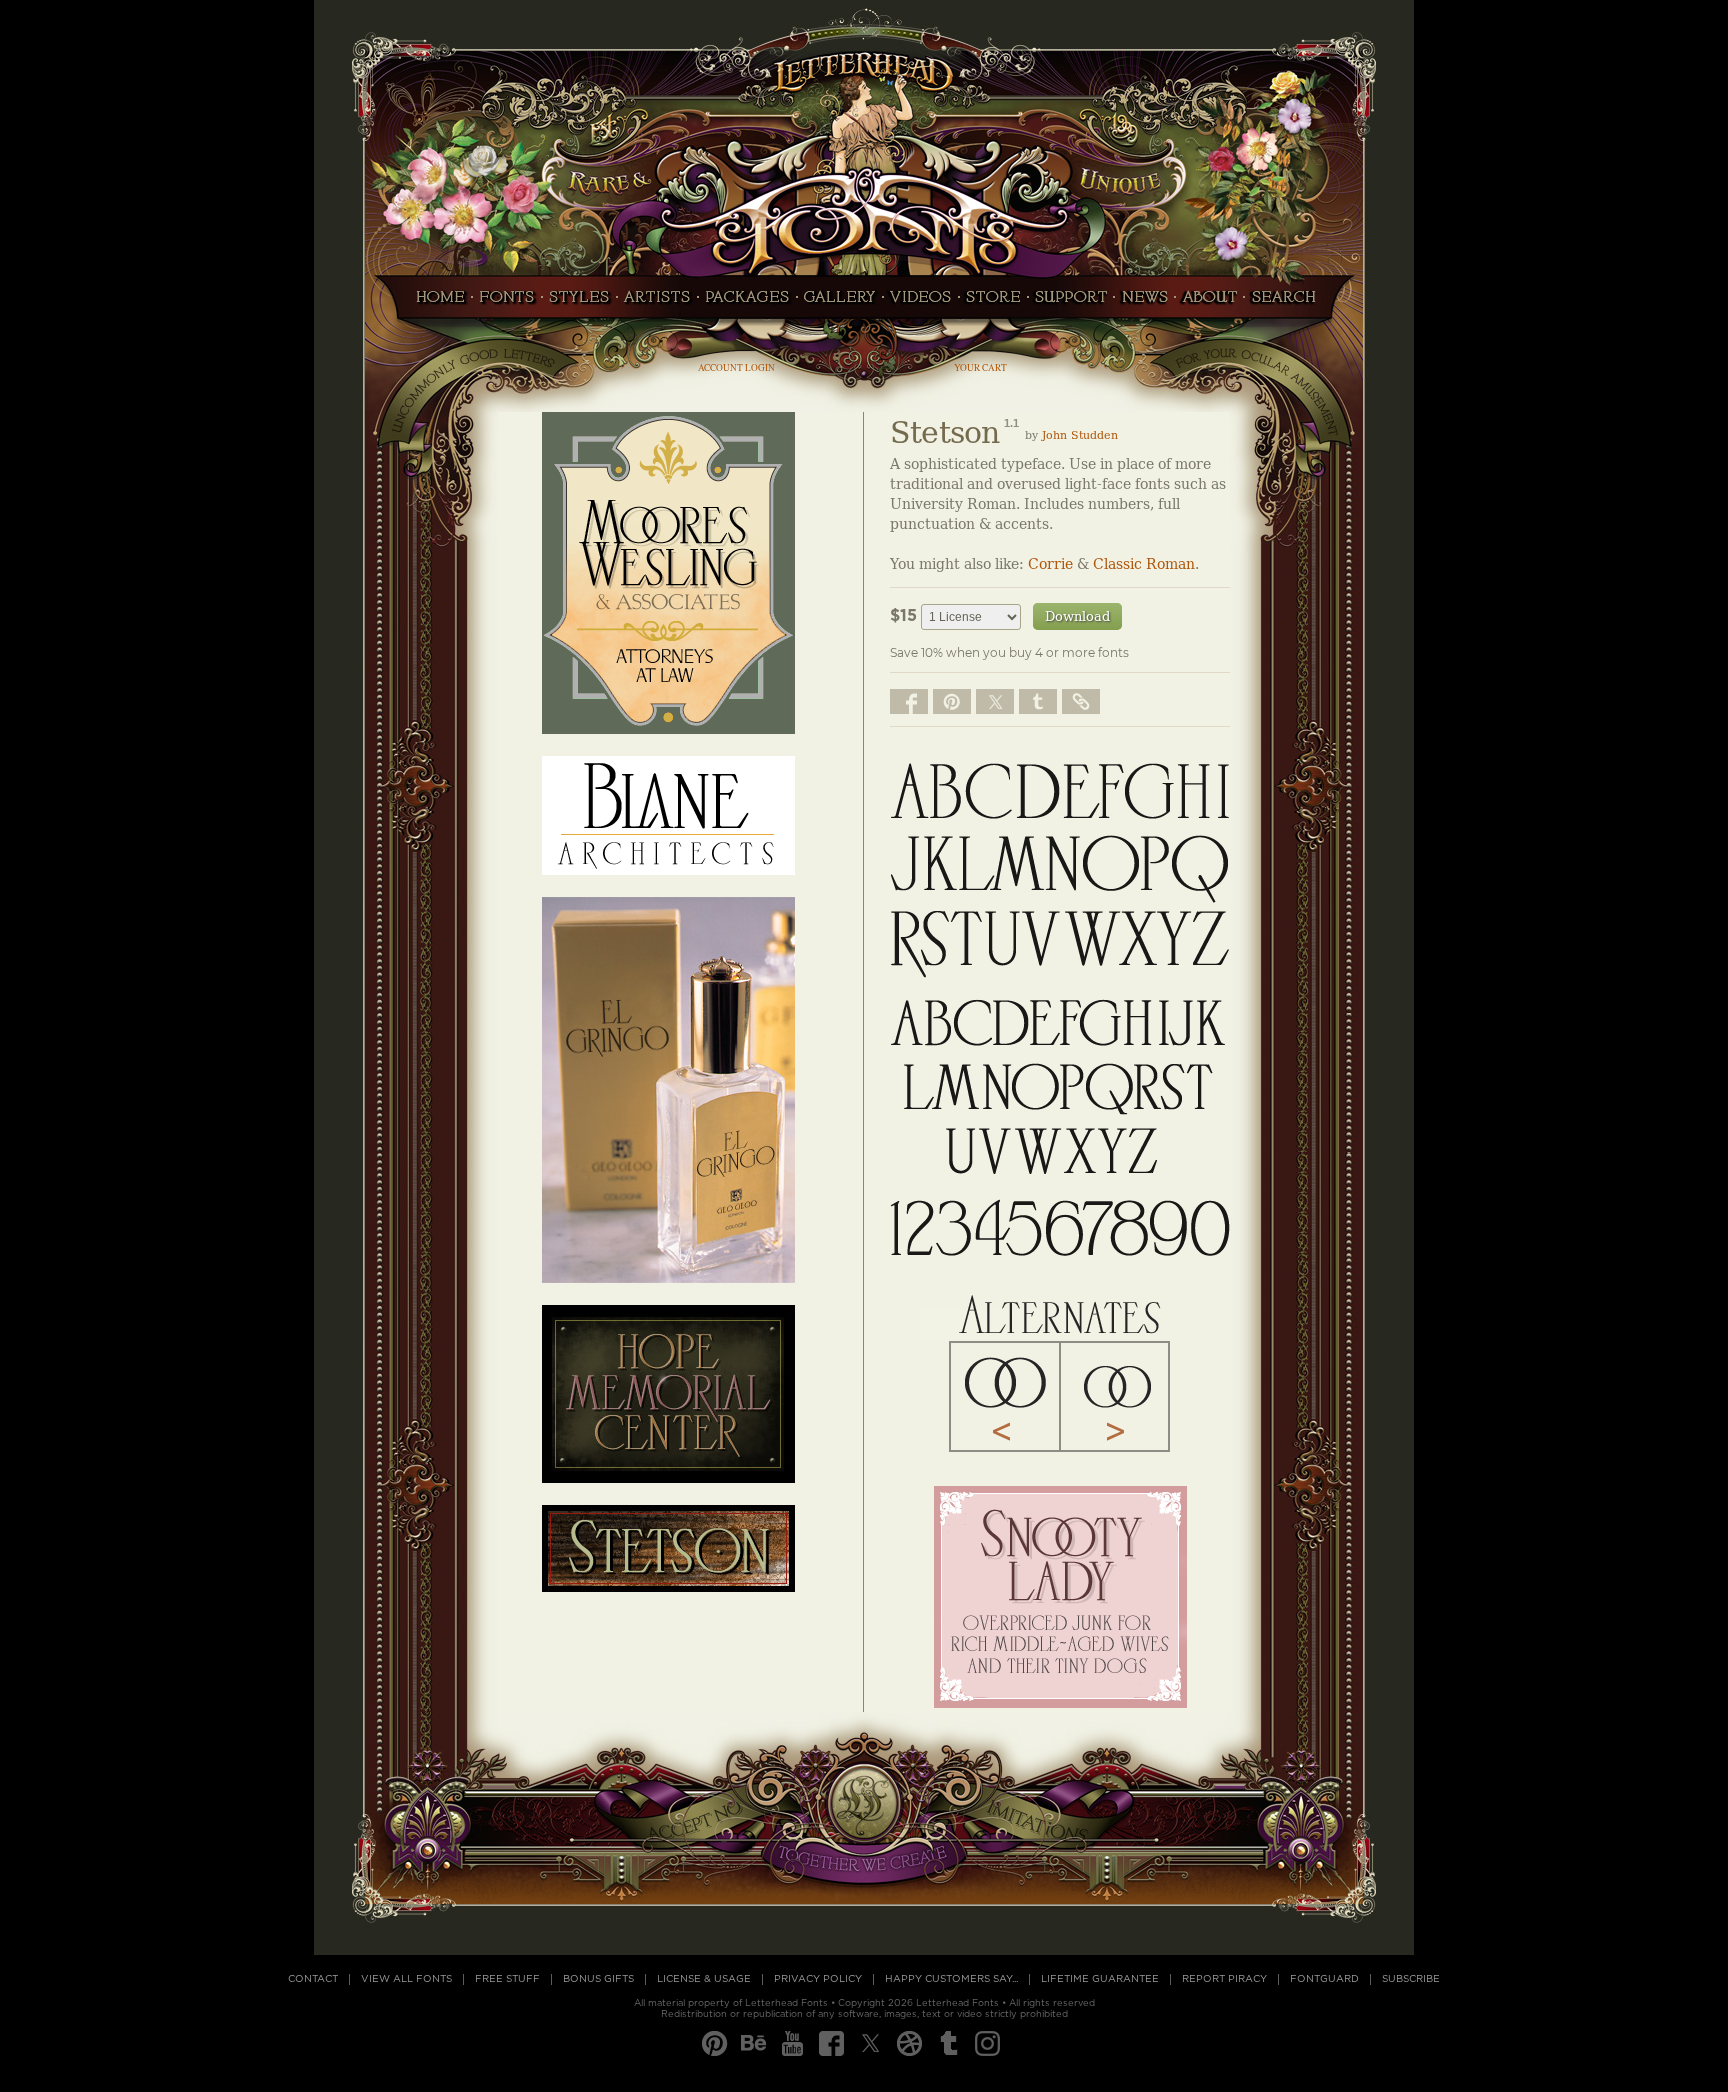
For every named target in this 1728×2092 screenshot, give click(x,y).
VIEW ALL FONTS (406, 1979)
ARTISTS (657, 303)
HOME (435, 303)
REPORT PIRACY (1224, 1979)
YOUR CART (980, 367)
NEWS (1144, 303)
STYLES (579, 303)
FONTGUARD (1324, 1979)
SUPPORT (1071, 303)
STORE (993, 303)
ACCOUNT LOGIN (736, 367)
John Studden (1080, 435)
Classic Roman (1144, 564)
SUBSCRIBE (1411, 1979)
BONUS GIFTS (598, 1979)
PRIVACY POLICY (818, 1979)
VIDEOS (921, 303)
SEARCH (1289, 303)
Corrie (1050, 564)
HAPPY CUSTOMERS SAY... (951, 1979)
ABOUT (1209, 303)
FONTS (507, 303)
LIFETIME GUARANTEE (1100, 1979)
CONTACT (313, 1979)
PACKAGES (747, 303)
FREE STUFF (507, 1979)
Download (1077, 616)
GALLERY (840, 303)
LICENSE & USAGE (704, 1979)
